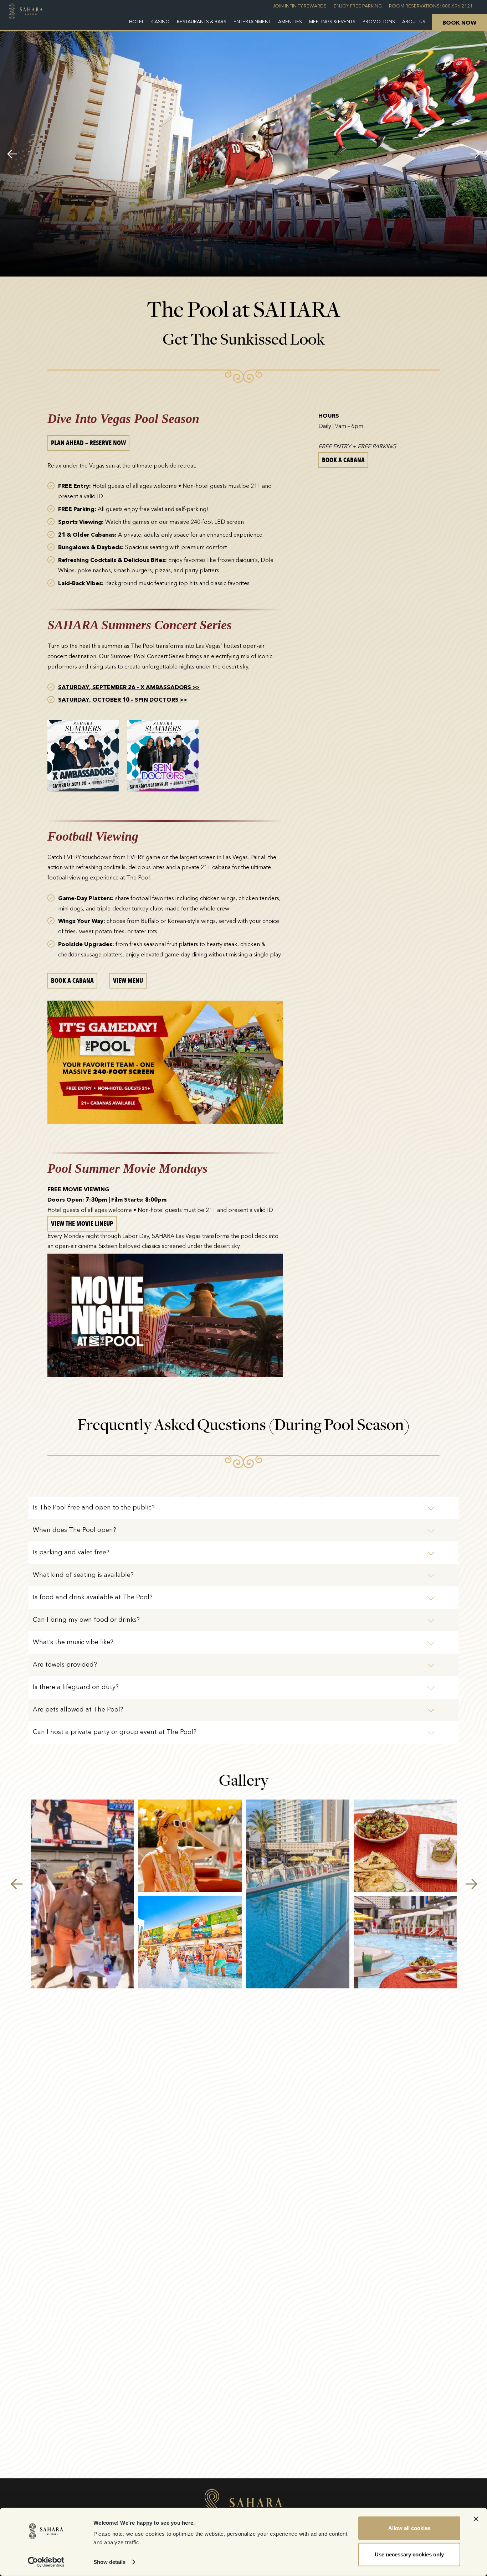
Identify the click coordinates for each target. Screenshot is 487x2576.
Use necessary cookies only (409, 2554)
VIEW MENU (128, 981)
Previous (12, 154)
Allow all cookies (409, 2528)
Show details (109, 2562)
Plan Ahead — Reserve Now (88, 443)
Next (475, 154)
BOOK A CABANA (72, 981)
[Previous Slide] (16, 1884)
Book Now (459, 23)
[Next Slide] (471, 1884)
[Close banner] (476, 2519)
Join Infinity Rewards (300, 6)
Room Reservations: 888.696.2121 (431, 6)
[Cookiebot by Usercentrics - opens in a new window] (46, 2562)
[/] (26, 15)
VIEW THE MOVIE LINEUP (82, 1224)
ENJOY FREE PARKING (358, 6)
